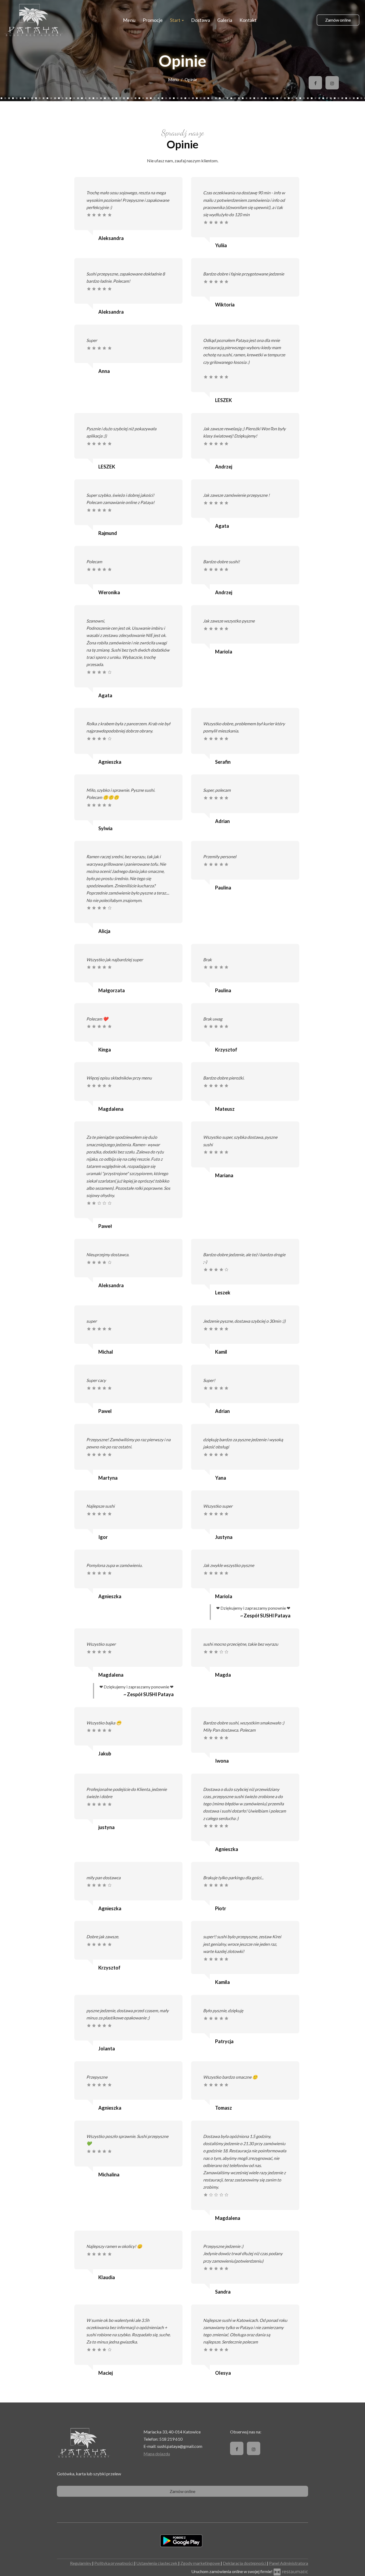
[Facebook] (315, 83)
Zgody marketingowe (201, 2563)
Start (176, 20)
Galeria (225, 20)
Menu (129, 20)
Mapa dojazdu (157, 2454)
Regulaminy (81, 2563)
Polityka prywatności (114, 2563)
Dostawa (201, 20)
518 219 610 (171, 2439)
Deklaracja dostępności (245, 2563)
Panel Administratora (289, 2563)
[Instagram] (332, 83)
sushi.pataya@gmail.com (180, 2446)
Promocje (153, 20)
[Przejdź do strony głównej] (34, 20)
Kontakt (248, 20)
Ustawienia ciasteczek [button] (157, 2563)
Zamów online (338, 20)
